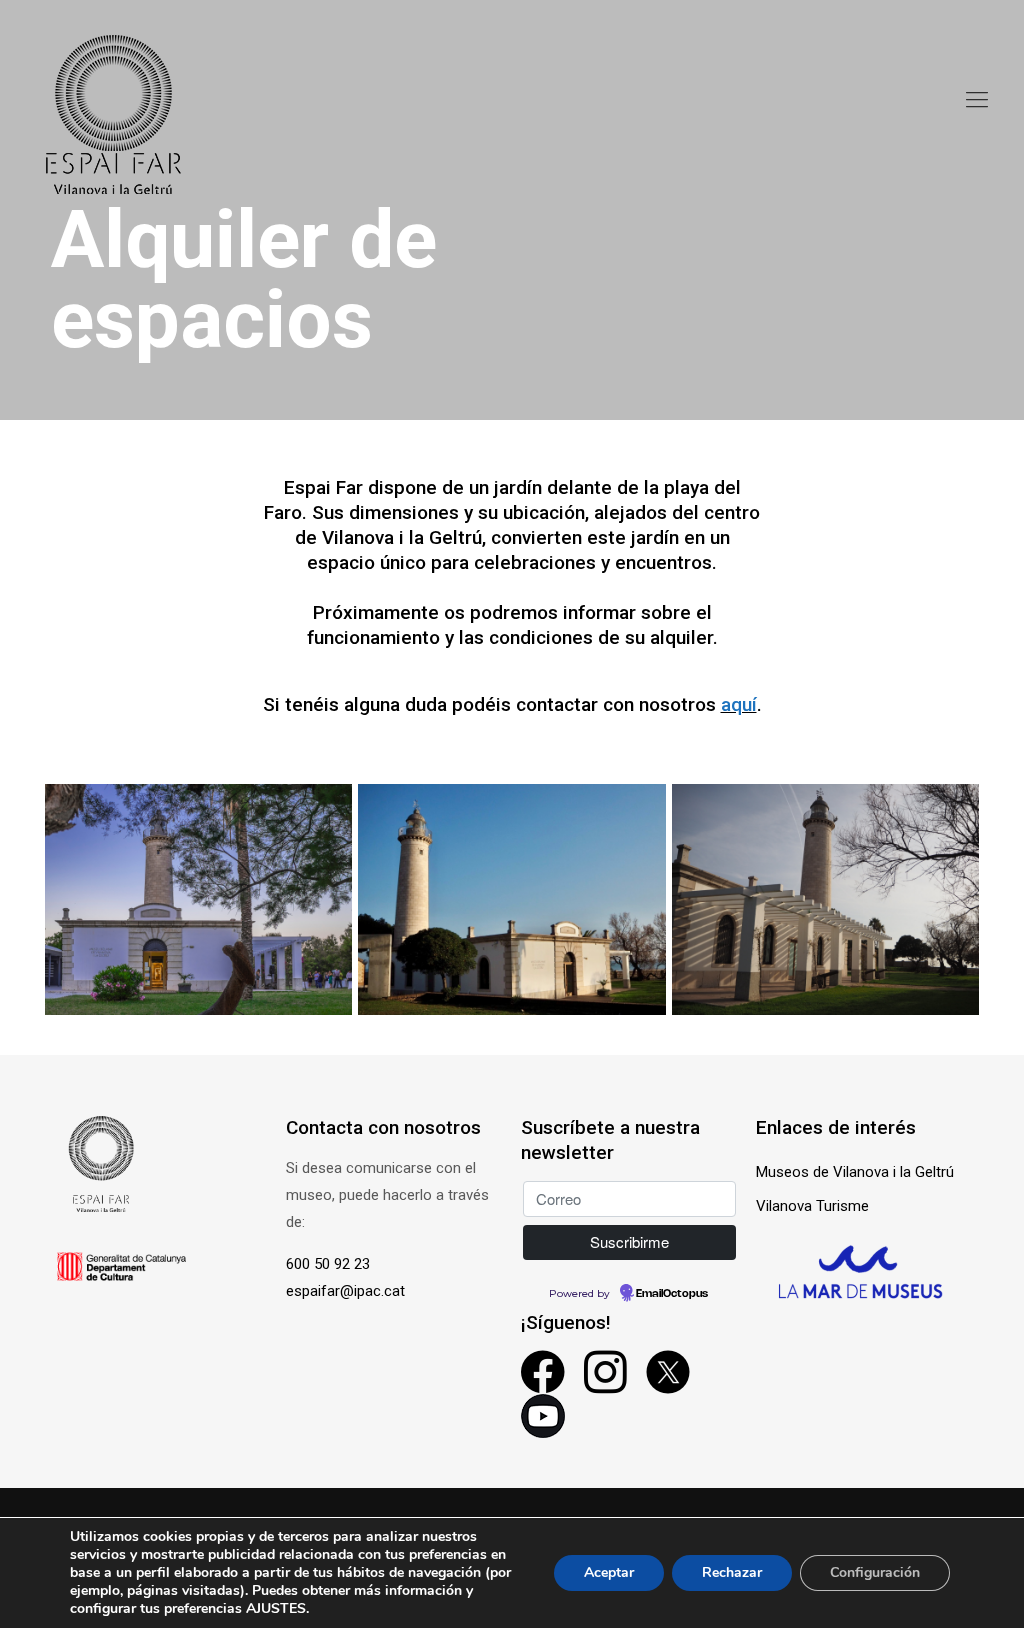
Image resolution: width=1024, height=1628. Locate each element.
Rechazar (732, 1572)
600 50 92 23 (328, 1264)
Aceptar (609, 1572)
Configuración (875, 1572)
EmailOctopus (672, 1294)
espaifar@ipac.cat (345, 1291)
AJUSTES (276, 1609)
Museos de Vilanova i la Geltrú (855, 1172)
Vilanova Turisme (812, 1206)
